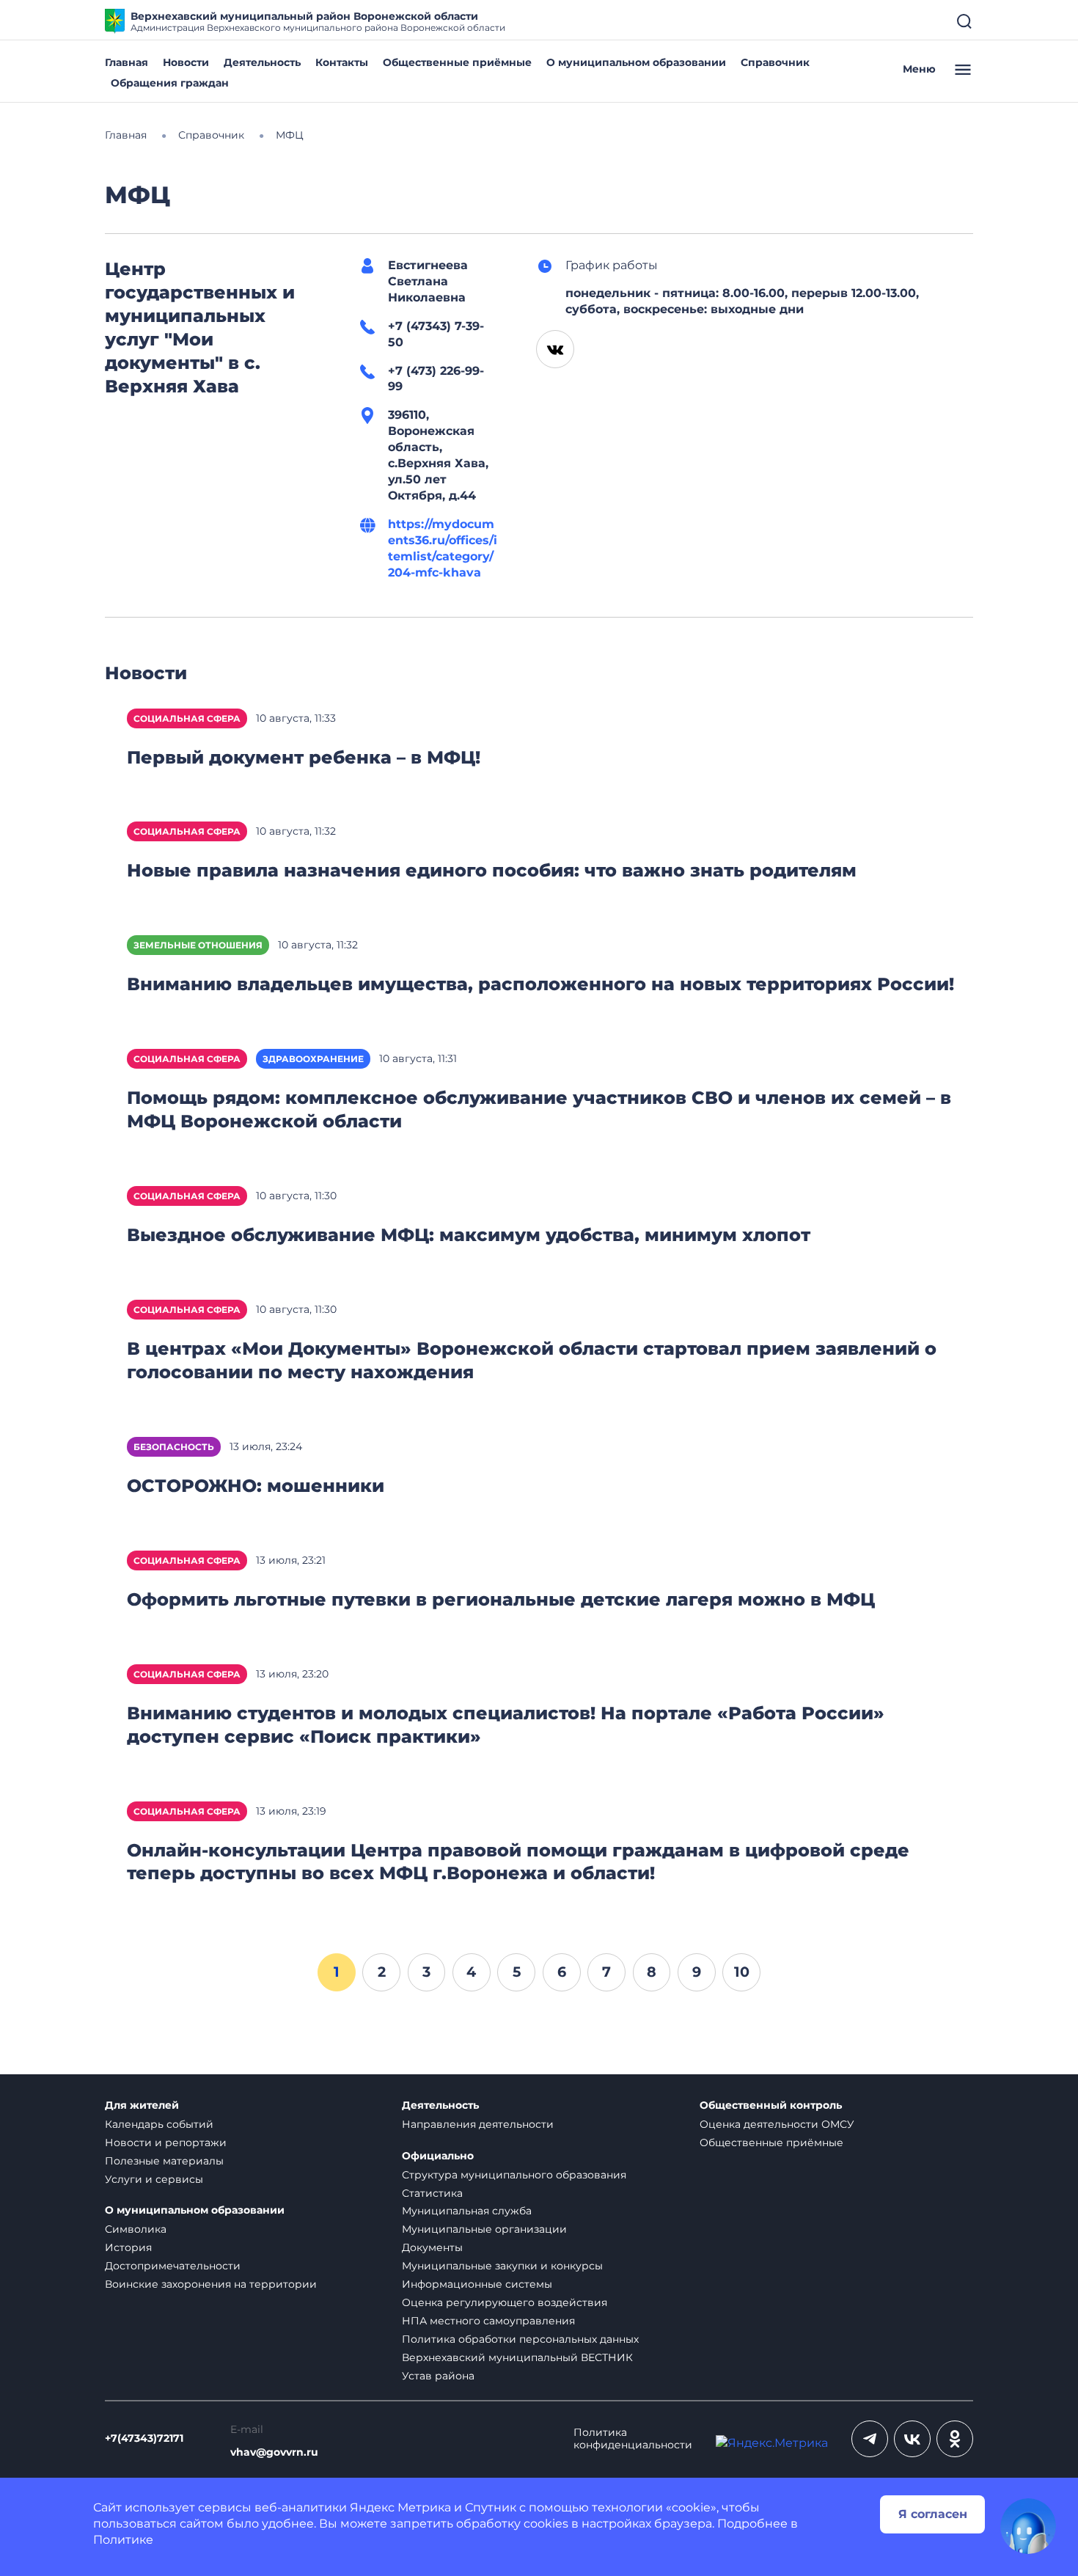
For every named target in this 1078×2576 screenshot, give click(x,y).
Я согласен (933, 2514)
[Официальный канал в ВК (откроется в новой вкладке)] (912, 2439)
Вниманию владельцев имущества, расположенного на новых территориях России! (540, 984)
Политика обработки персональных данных (520, 2339)
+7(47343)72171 (144, 2438)
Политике (123, 2540)
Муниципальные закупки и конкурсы (502, 2266)
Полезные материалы (164, 2161)
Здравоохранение (313, 1059)
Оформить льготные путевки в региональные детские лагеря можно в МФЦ (501, 1599)
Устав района (438, 2376)
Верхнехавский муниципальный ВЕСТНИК (517, 2357)
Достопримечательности (173, 2266)
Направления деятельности (478, 2124)
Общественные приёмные (457, 62)
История (128, 2247)
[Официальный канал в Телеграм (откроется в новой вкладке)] (870, 2439)
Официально (438, 2156)
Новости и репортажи (166, 2143)
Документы (432, 2247)
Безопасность (174, 1447)
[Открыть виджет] (1028, 2526)
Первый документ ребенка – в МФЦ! (304, 757)
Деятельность (262, 62)
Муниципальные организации (484, 2229)
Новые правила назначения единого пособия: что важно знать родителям (492, 870)
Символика (136, 2229)
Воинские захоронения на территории (211, 2284)
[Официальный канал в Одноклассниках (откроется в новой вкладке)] (955, 2439)
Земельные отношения (198, 945)
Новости (186, 62)
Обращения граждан (170, 83)
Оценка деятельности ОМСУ (777, 2124)
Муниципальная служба (467, 2211)
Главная (126, 62)
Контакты (342, 62)
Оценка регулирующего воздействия (505, 2302)
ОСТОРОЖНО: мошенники (256, 1486)
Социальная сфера (187, 718)
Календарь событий (159, 2124)
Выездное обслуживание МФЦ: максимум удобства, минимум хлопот (469, 1235)
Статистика (432, 2193)
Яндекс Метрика (400, 2507)
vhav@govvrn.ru (274, 2452)
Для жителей (142, 2105)
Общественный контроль (771, 2105)
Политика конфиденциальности (633, 2439)
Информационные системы (477, 2284)
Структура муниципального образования (514, 2175)
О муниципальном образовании (636, 62)
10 (742, 1972)
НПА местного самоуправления (488, 2321)
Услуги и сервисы (154, 2179)
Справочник (775, 62)
